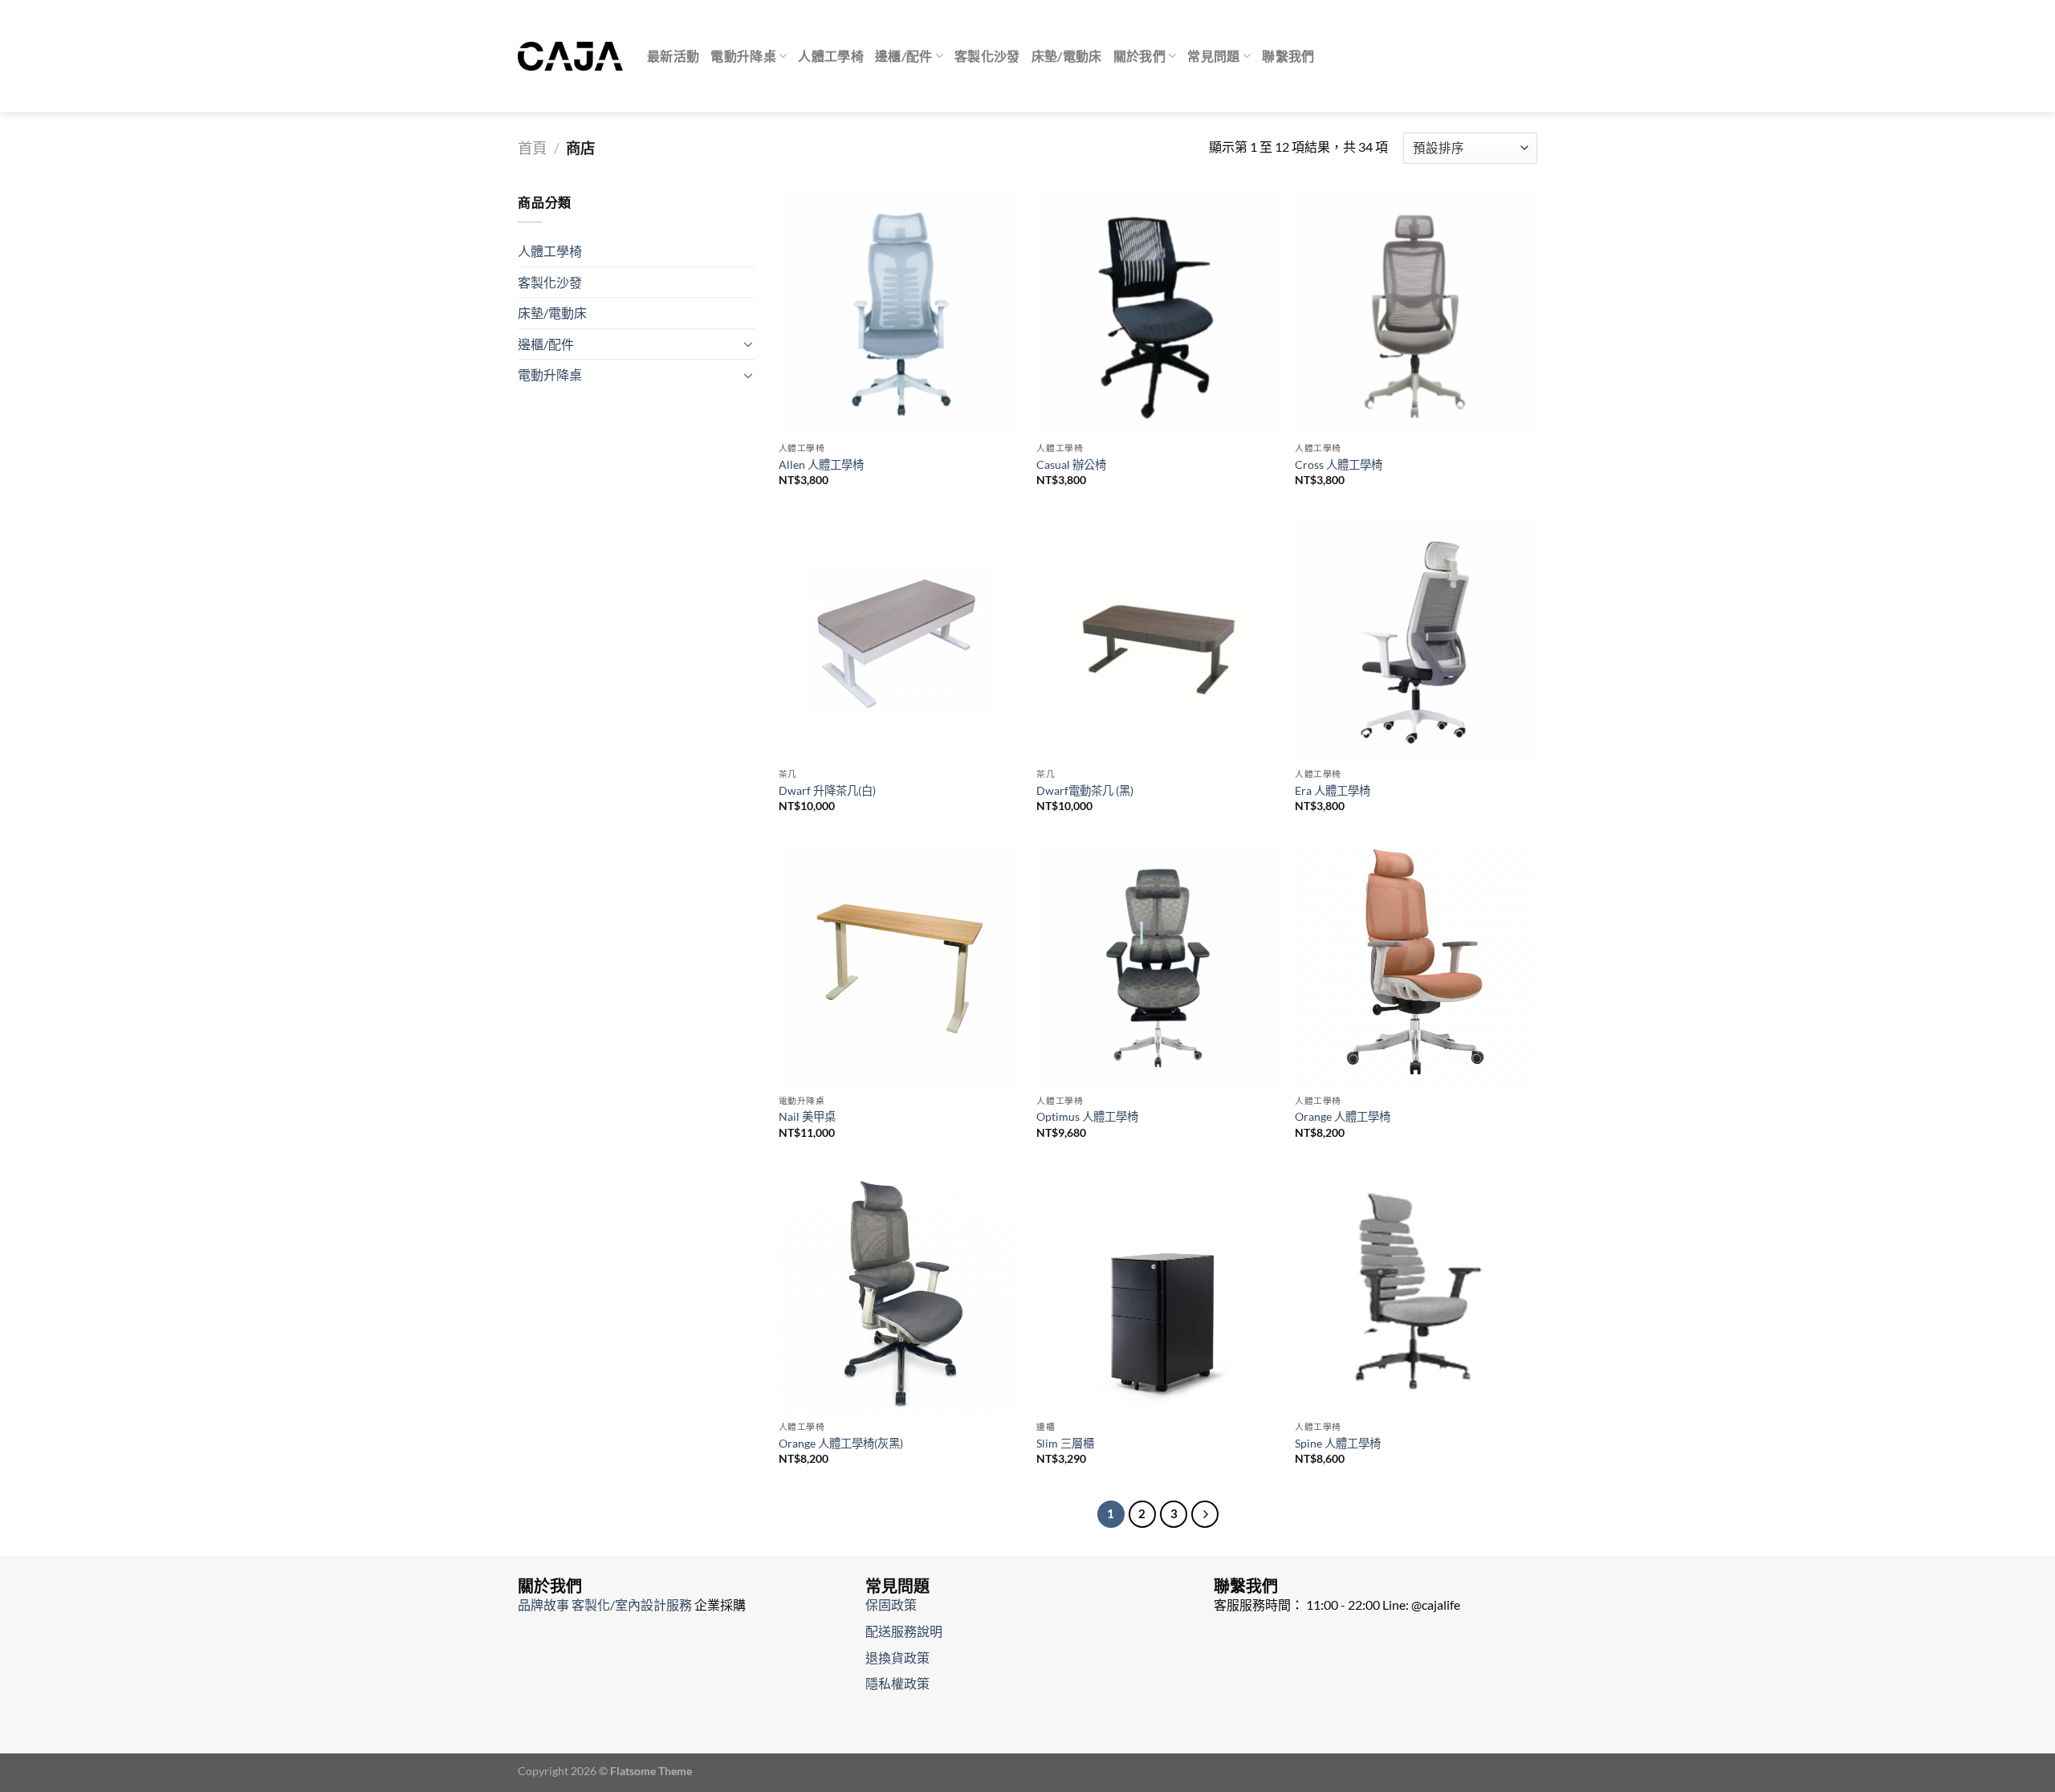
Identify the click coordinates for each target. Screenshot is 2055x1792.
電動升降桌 (743, 56)
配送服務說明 (904, 1631)
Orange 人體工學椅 (1343, 1116)
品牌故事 (543, 1605)
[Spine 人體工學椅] (1416, 1292)
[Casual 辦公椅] (1158, 313)
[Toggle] (748, 344)
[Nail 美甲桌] (900, 966)
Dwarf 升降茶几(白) (827, 790)
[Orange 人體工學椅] (1416, 966)
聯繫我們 (1288, 56)
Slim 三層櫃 (1065, 1443)
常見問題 (1213, 56)
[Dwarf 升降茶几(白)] (900, 639)
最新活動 (673, 56)
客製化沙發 (987, 56)
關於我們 (1139, 56)
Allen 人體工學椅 (821, 464)
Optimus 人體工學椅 (1087, 1116)
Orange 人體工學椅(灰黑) (841, 1443)
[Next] (1205, 1514)
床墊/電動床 (1067, 56)
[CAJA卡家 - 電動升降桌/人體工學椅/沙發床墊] (570, 56)
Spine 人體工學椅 (1338, 1443)
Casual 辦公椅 (1071, 464)
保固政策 (891, 1605)
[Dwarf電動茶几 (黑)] (1158, 639)
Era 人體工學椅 (1333, 790)
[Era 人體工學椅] (1416, 639)
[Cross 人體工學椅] (1416, 313)
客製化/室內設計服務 (632, 1605)
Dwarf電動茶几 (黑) (1085, 790)
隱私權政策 (897, 1683)
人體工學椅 (831, 56)
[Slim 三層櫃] (1158, 1292)
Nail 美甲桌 (807, 1116)
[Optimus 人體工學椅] (1158, 966)
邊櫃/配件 (904, 56)
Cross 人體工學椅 (1339, 464)
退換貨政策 (897, 1658)
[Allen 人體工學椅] (900, 313)
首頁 (532, 148)
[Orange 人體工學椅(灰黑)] (900, 1292)
